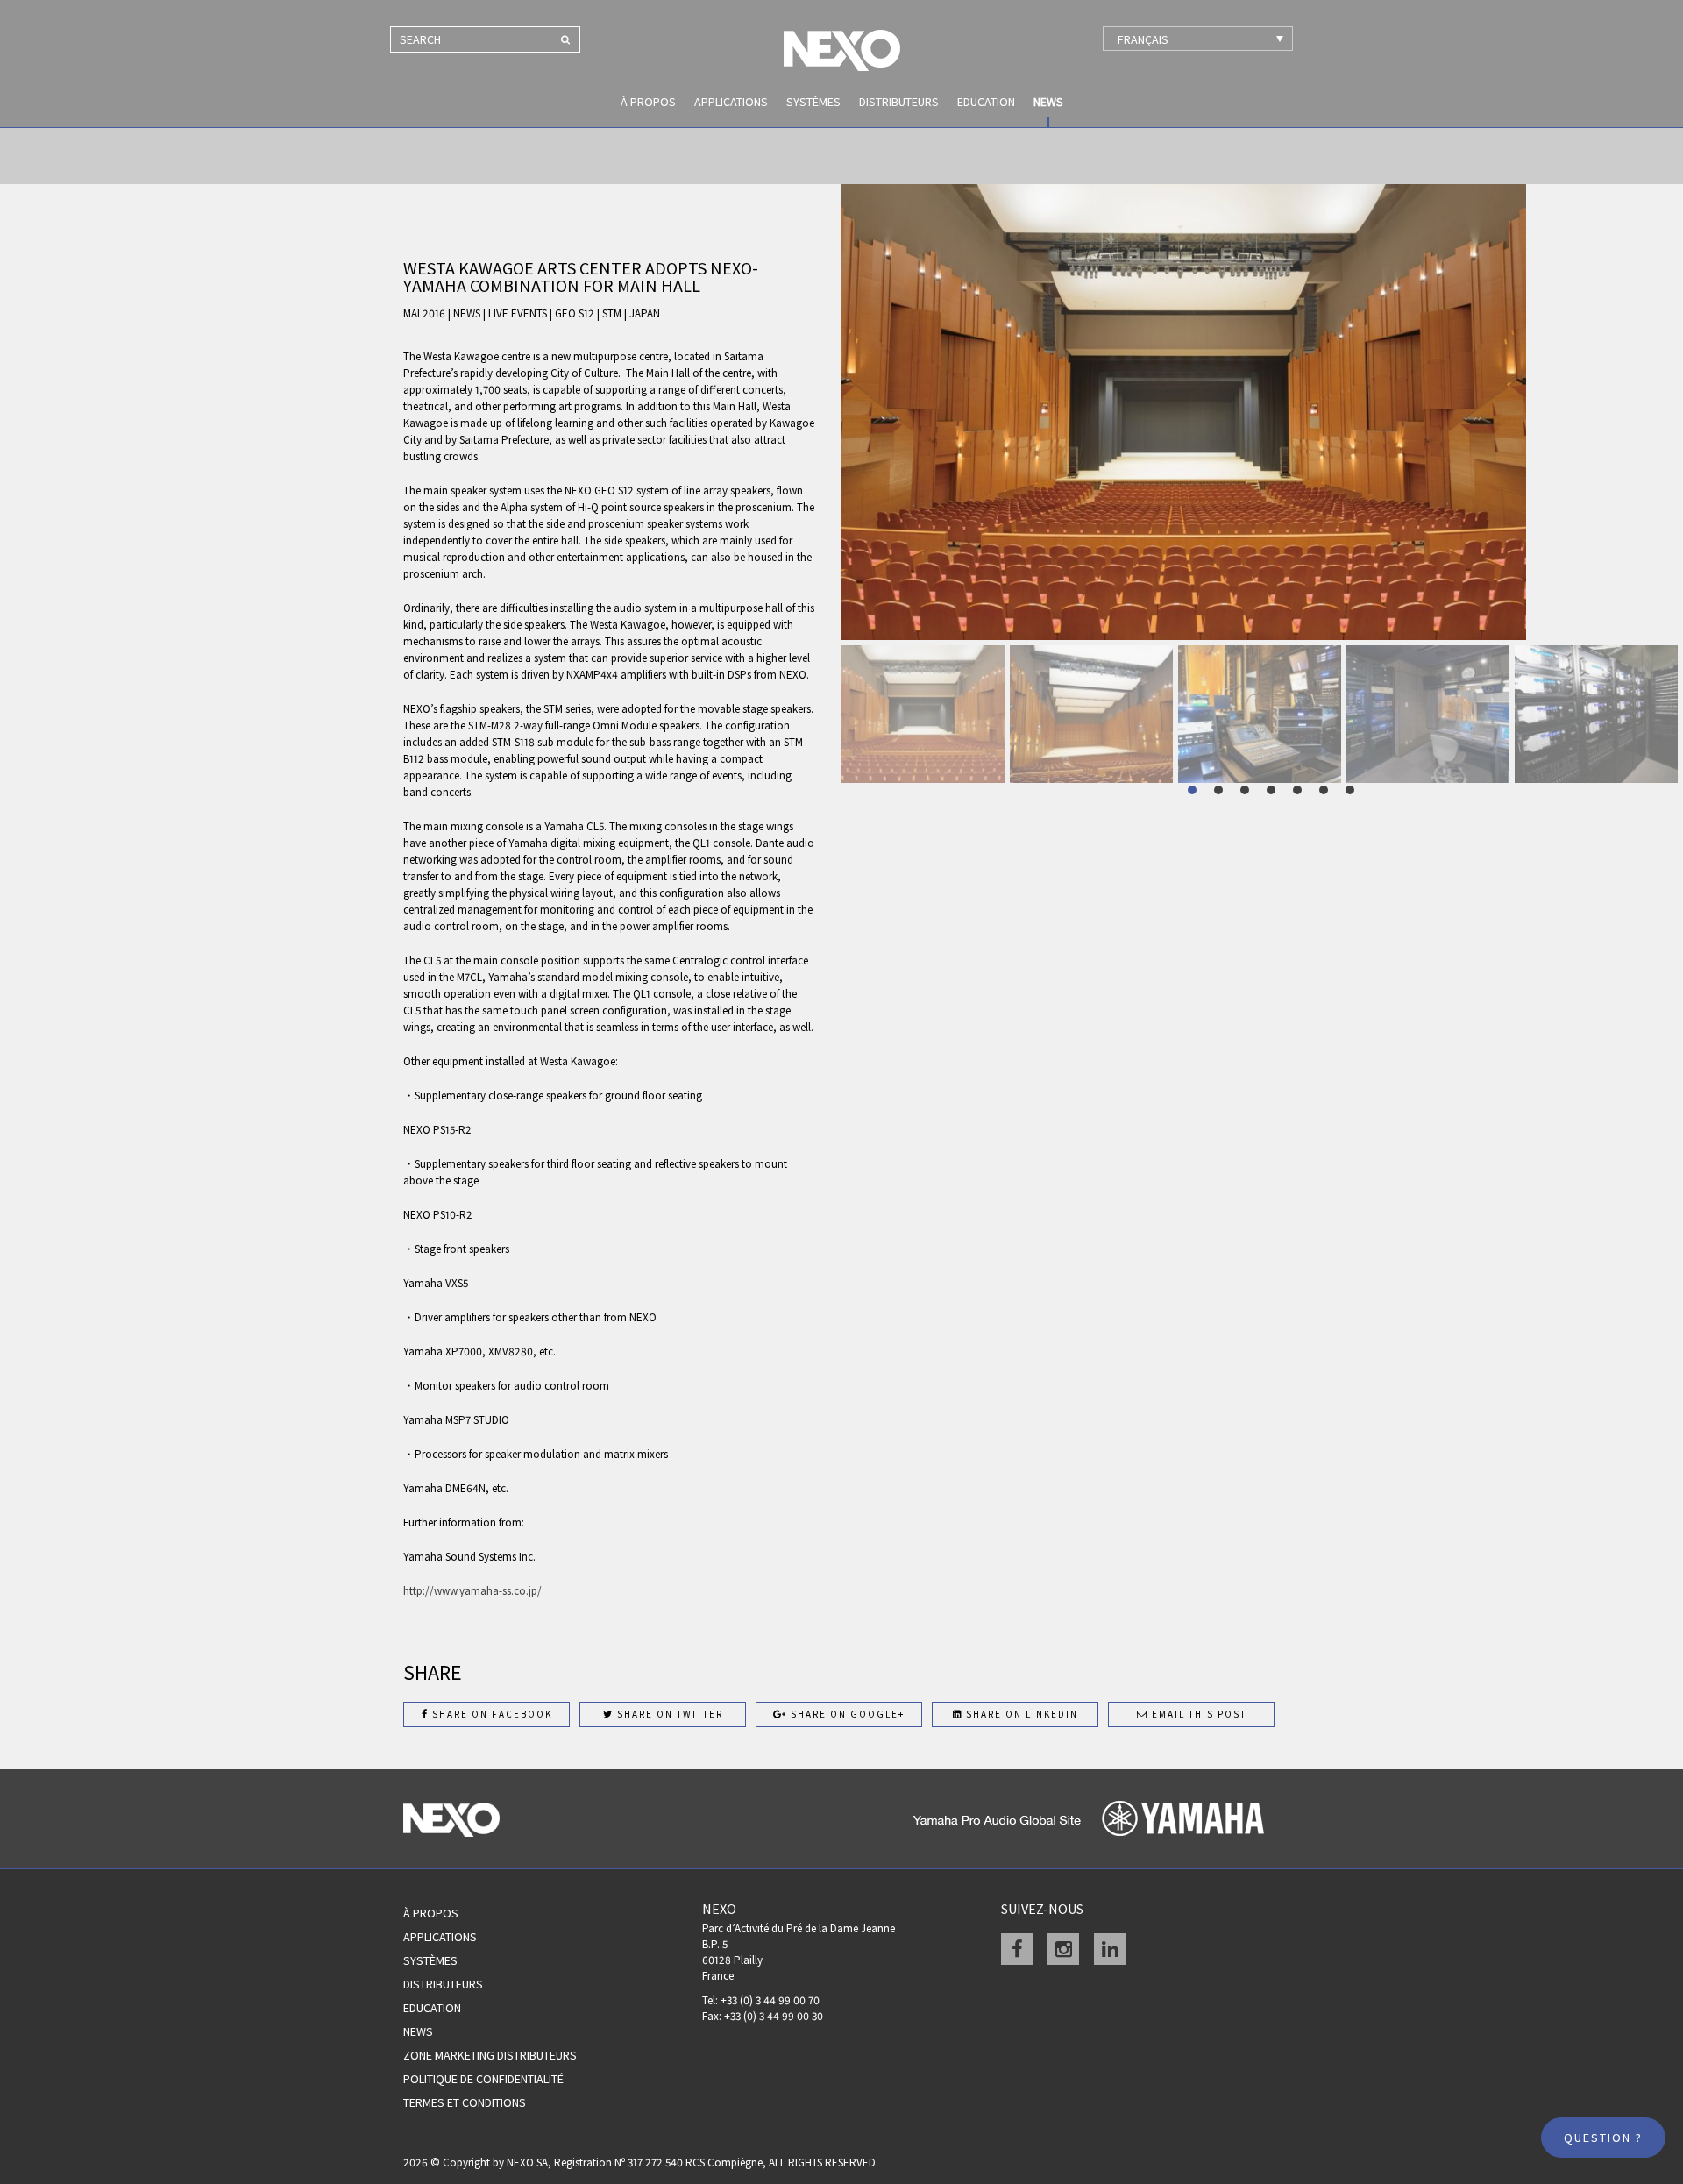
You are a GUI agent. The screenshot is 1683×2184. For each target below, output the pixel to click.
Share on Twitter (668, 1714)
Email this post (1197, 1714)
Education (986, 102)
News (1048, 102)
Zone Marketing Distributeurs (490, 2055)
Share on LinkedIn (1020, 1714)
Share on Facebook (490, 1714)
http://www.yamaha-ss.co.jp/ (474, 1591)
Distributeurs (899, 102)
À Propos (431, 1913)
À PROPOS (648, 102)
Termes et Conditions (465, 2102)
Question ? (1603, 2138)
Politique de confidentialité (483, 2079)
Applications (731, 102)
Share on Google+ (846, 1714)
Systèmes (813, 102)
